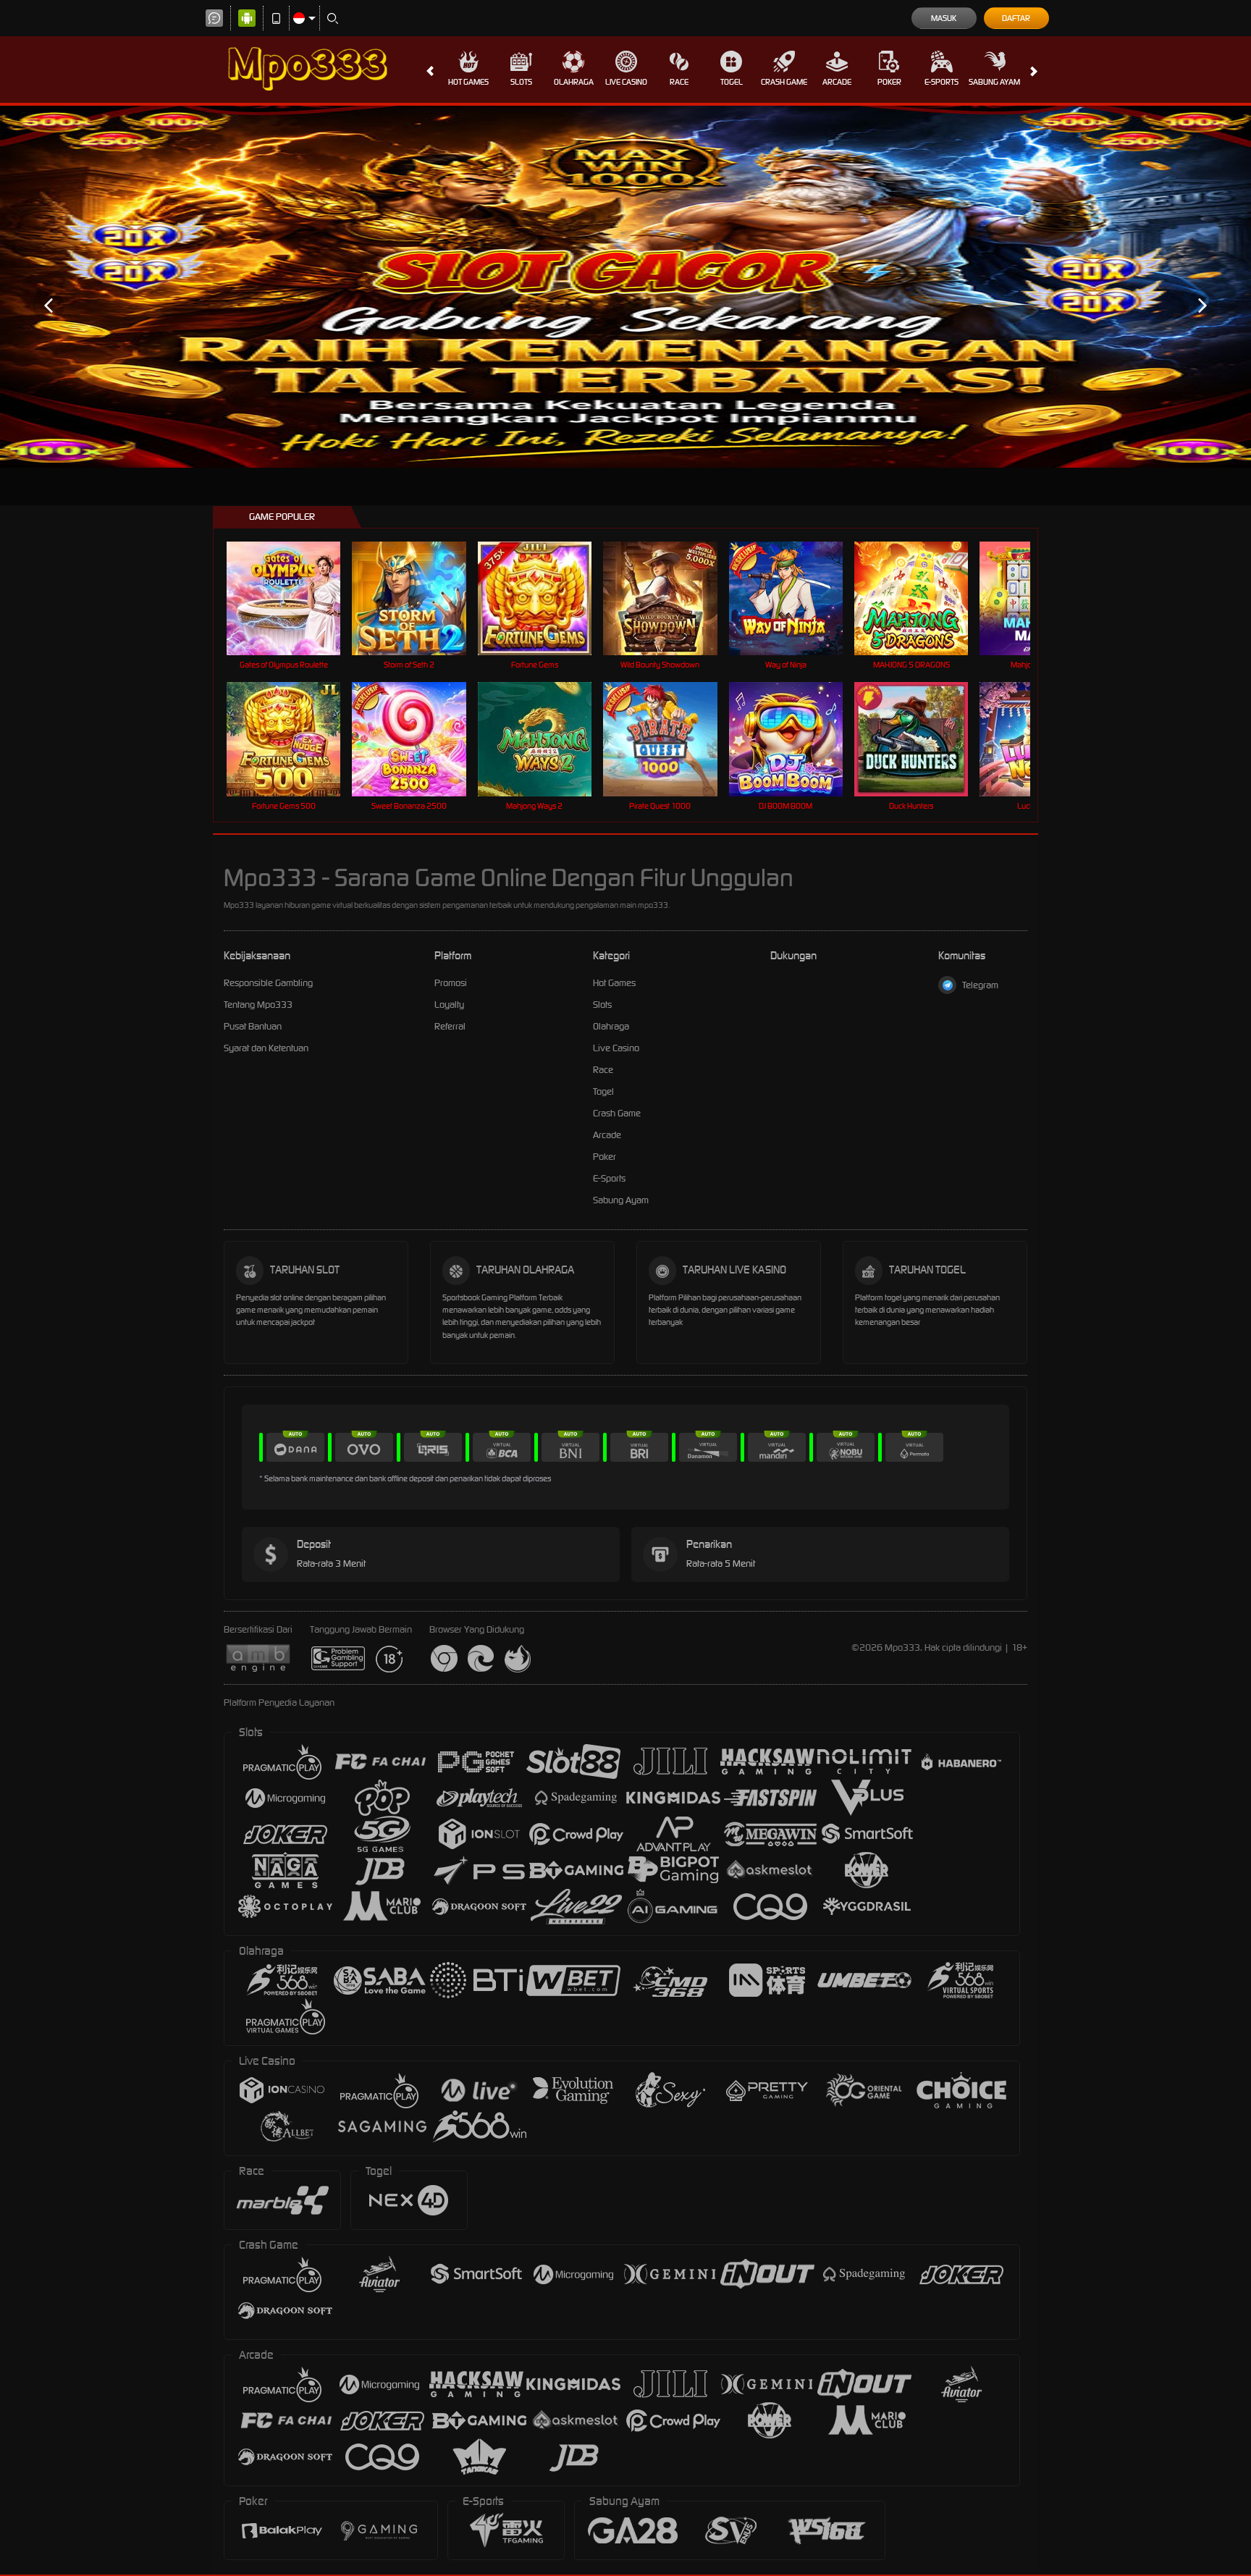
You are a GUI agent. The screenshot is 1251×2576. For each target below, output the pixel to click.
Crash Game (784, 82)
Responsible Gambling (268, 983)
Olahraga (574, 82)
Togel (732, 82)
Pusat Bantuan (253, 1026)
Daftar (1016, 18)
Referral (450, 1026)
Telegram (980, 985)
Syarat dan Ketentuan (266, 1048)
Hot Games (468, 82)
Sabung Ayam (994, 82)
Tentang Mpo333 (258, 1005)
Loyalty (449, 1005)
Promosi (451, 983)
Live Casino (626, 82)
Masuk (944, 18)
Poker (889, 82)
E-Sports (942, 82)
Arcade (837, 82)
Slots (521, 82)
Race (679, 82)
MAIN (293, 598)
